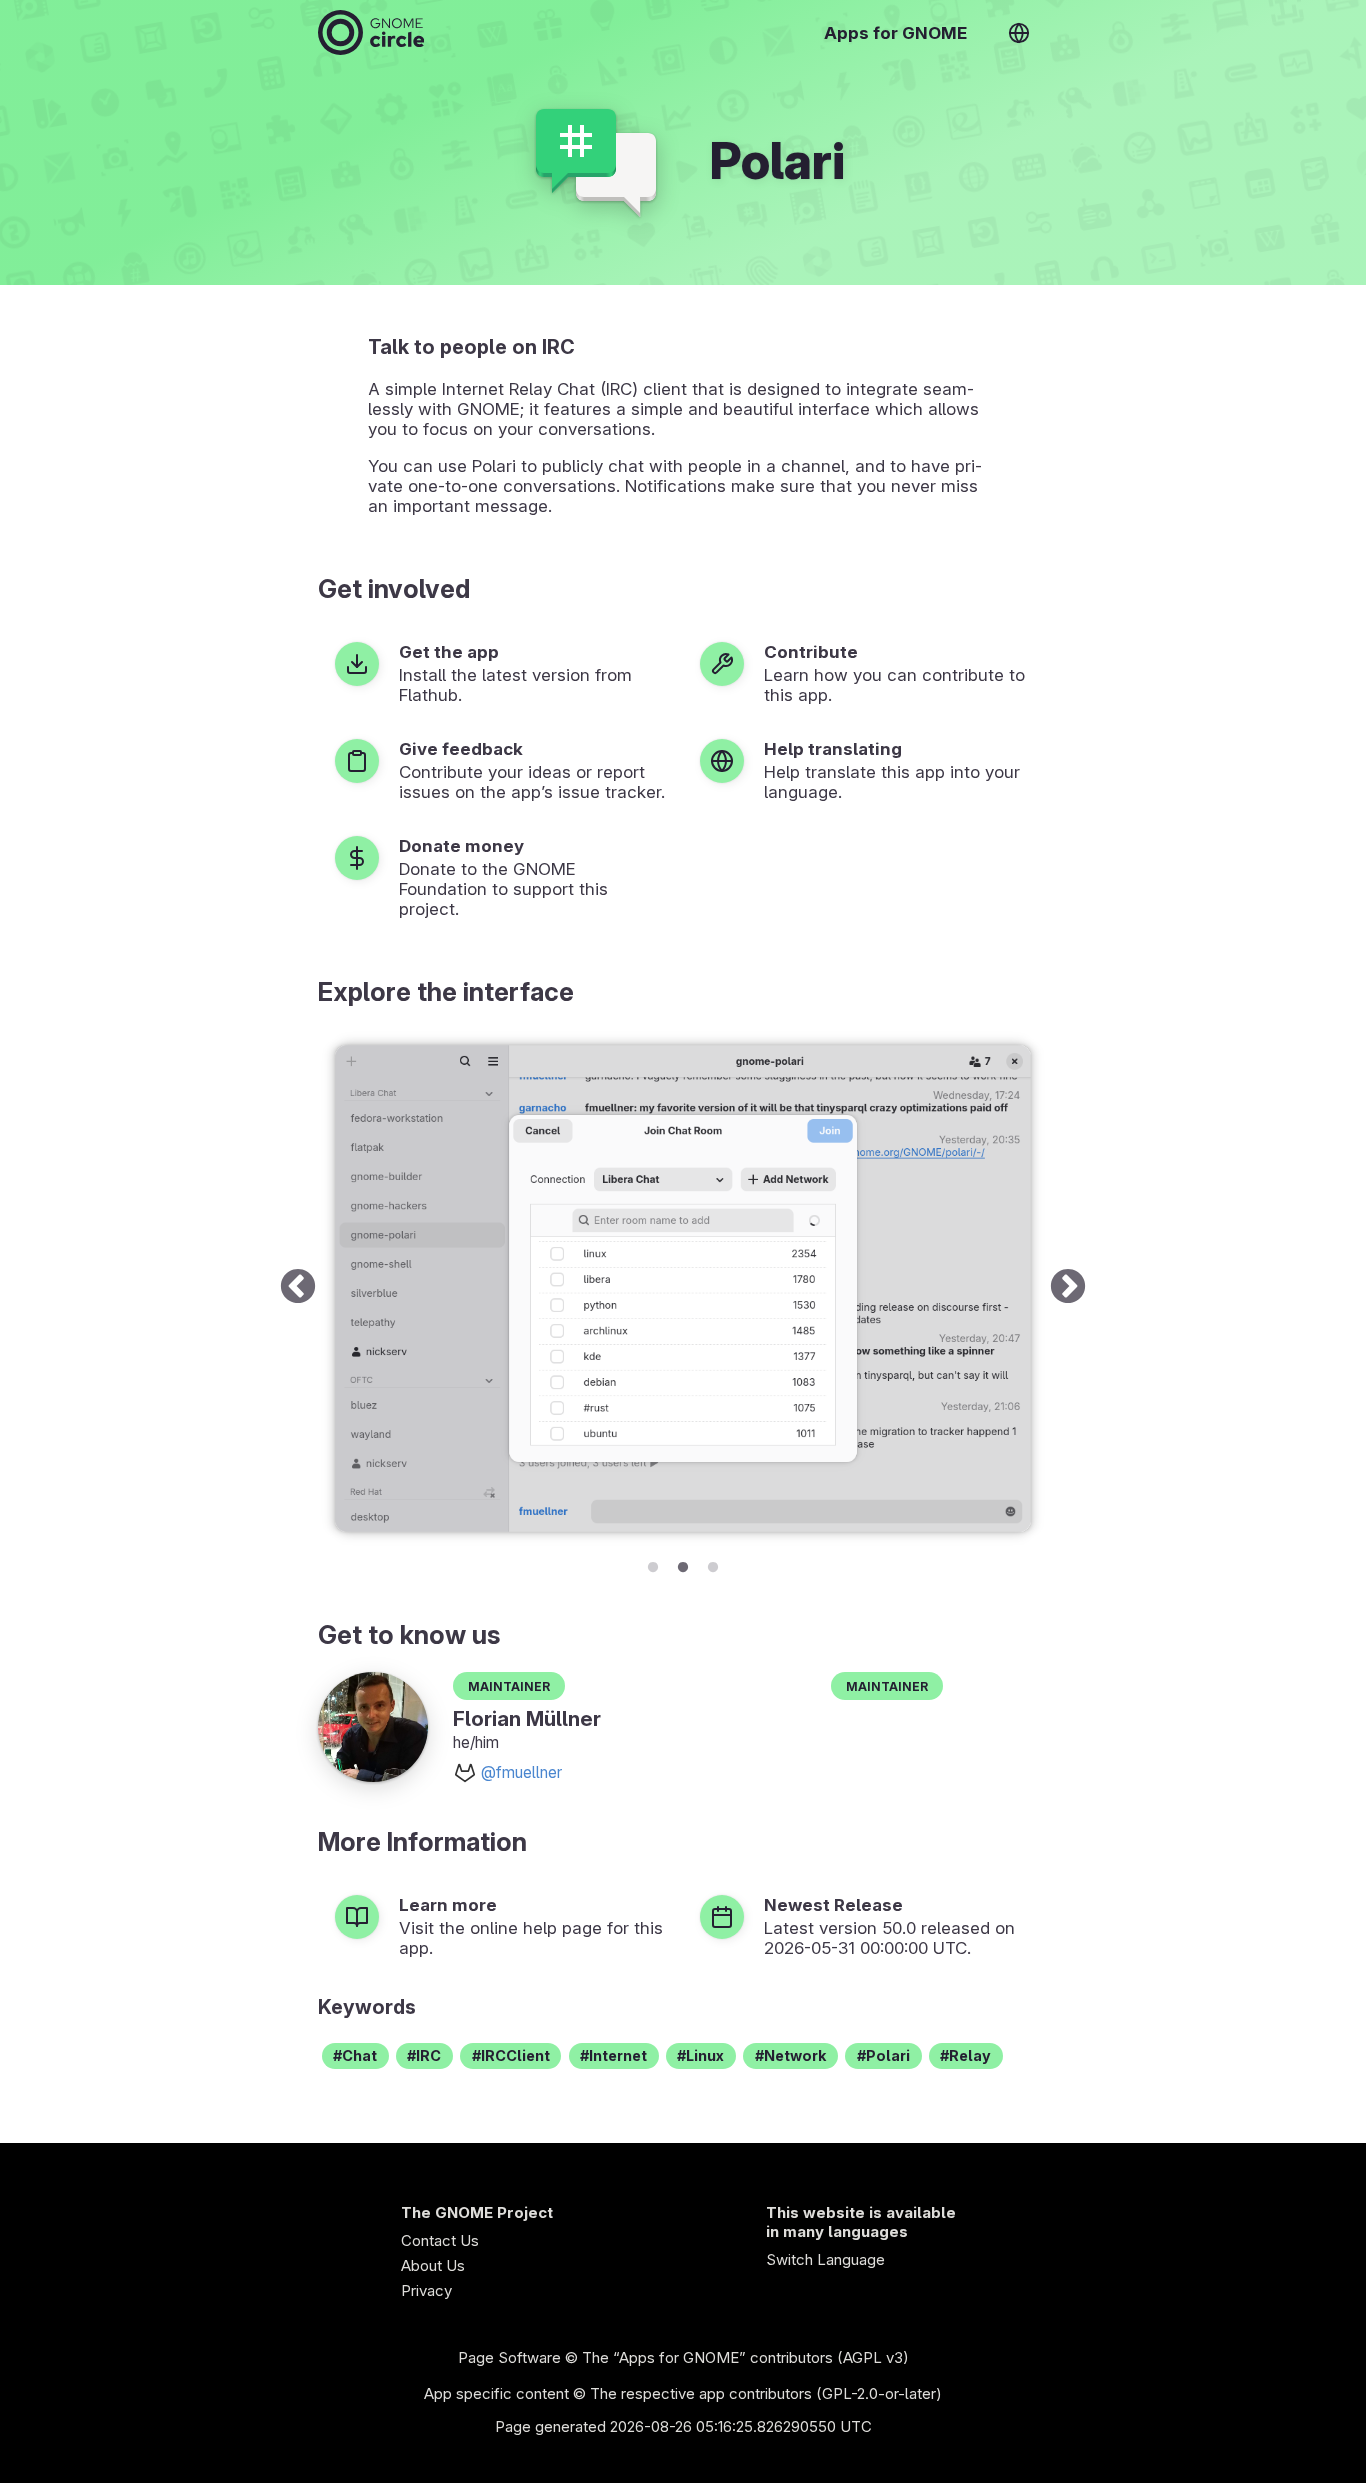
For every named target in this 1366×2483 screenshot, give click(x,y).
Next (1068, 1288)
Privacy (426, 2290)
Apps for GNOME (895, 33)
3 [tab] (713, 1564)
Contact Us (440, 2240)
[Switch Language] (1019, 33)
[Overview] (371, 32)
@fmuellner (521, 1772)
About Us (433, 2265)
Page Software (509, 2357)
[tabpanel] (683, 1288)
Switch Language (825, 2259)
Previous (298, 1288)
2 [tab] (683, 1564)
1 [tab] (653, 1564)
